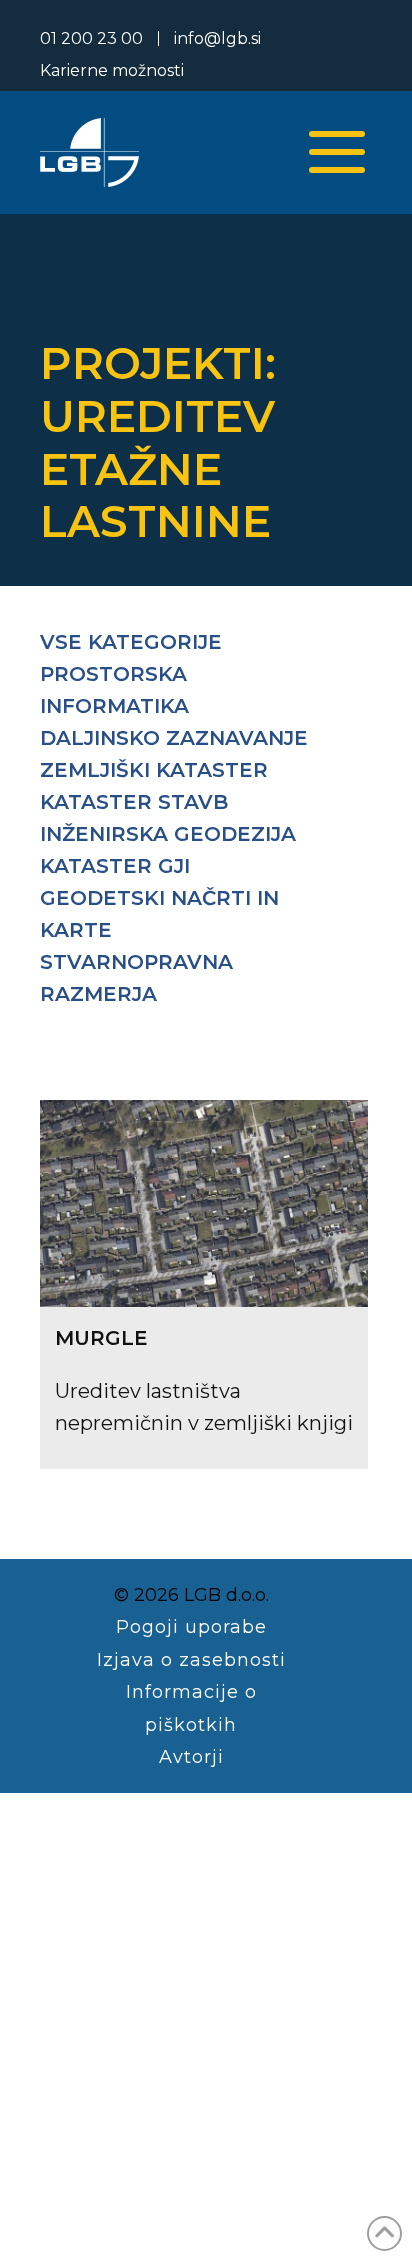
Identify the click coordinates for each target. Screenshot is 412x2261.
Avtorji (191, 1757)
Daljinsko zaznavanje (174, 738)
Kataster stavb (134, 802)
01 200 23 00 (91, 38)
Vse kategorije (131, 642)
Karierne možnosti (112, 70)
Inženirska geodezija (168, 834)
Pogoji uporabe (191, 1627)
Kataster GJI (115, 866)
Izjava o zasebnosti (191, 1660)
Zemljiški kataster (154, 770)
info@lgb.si (217, 38)
